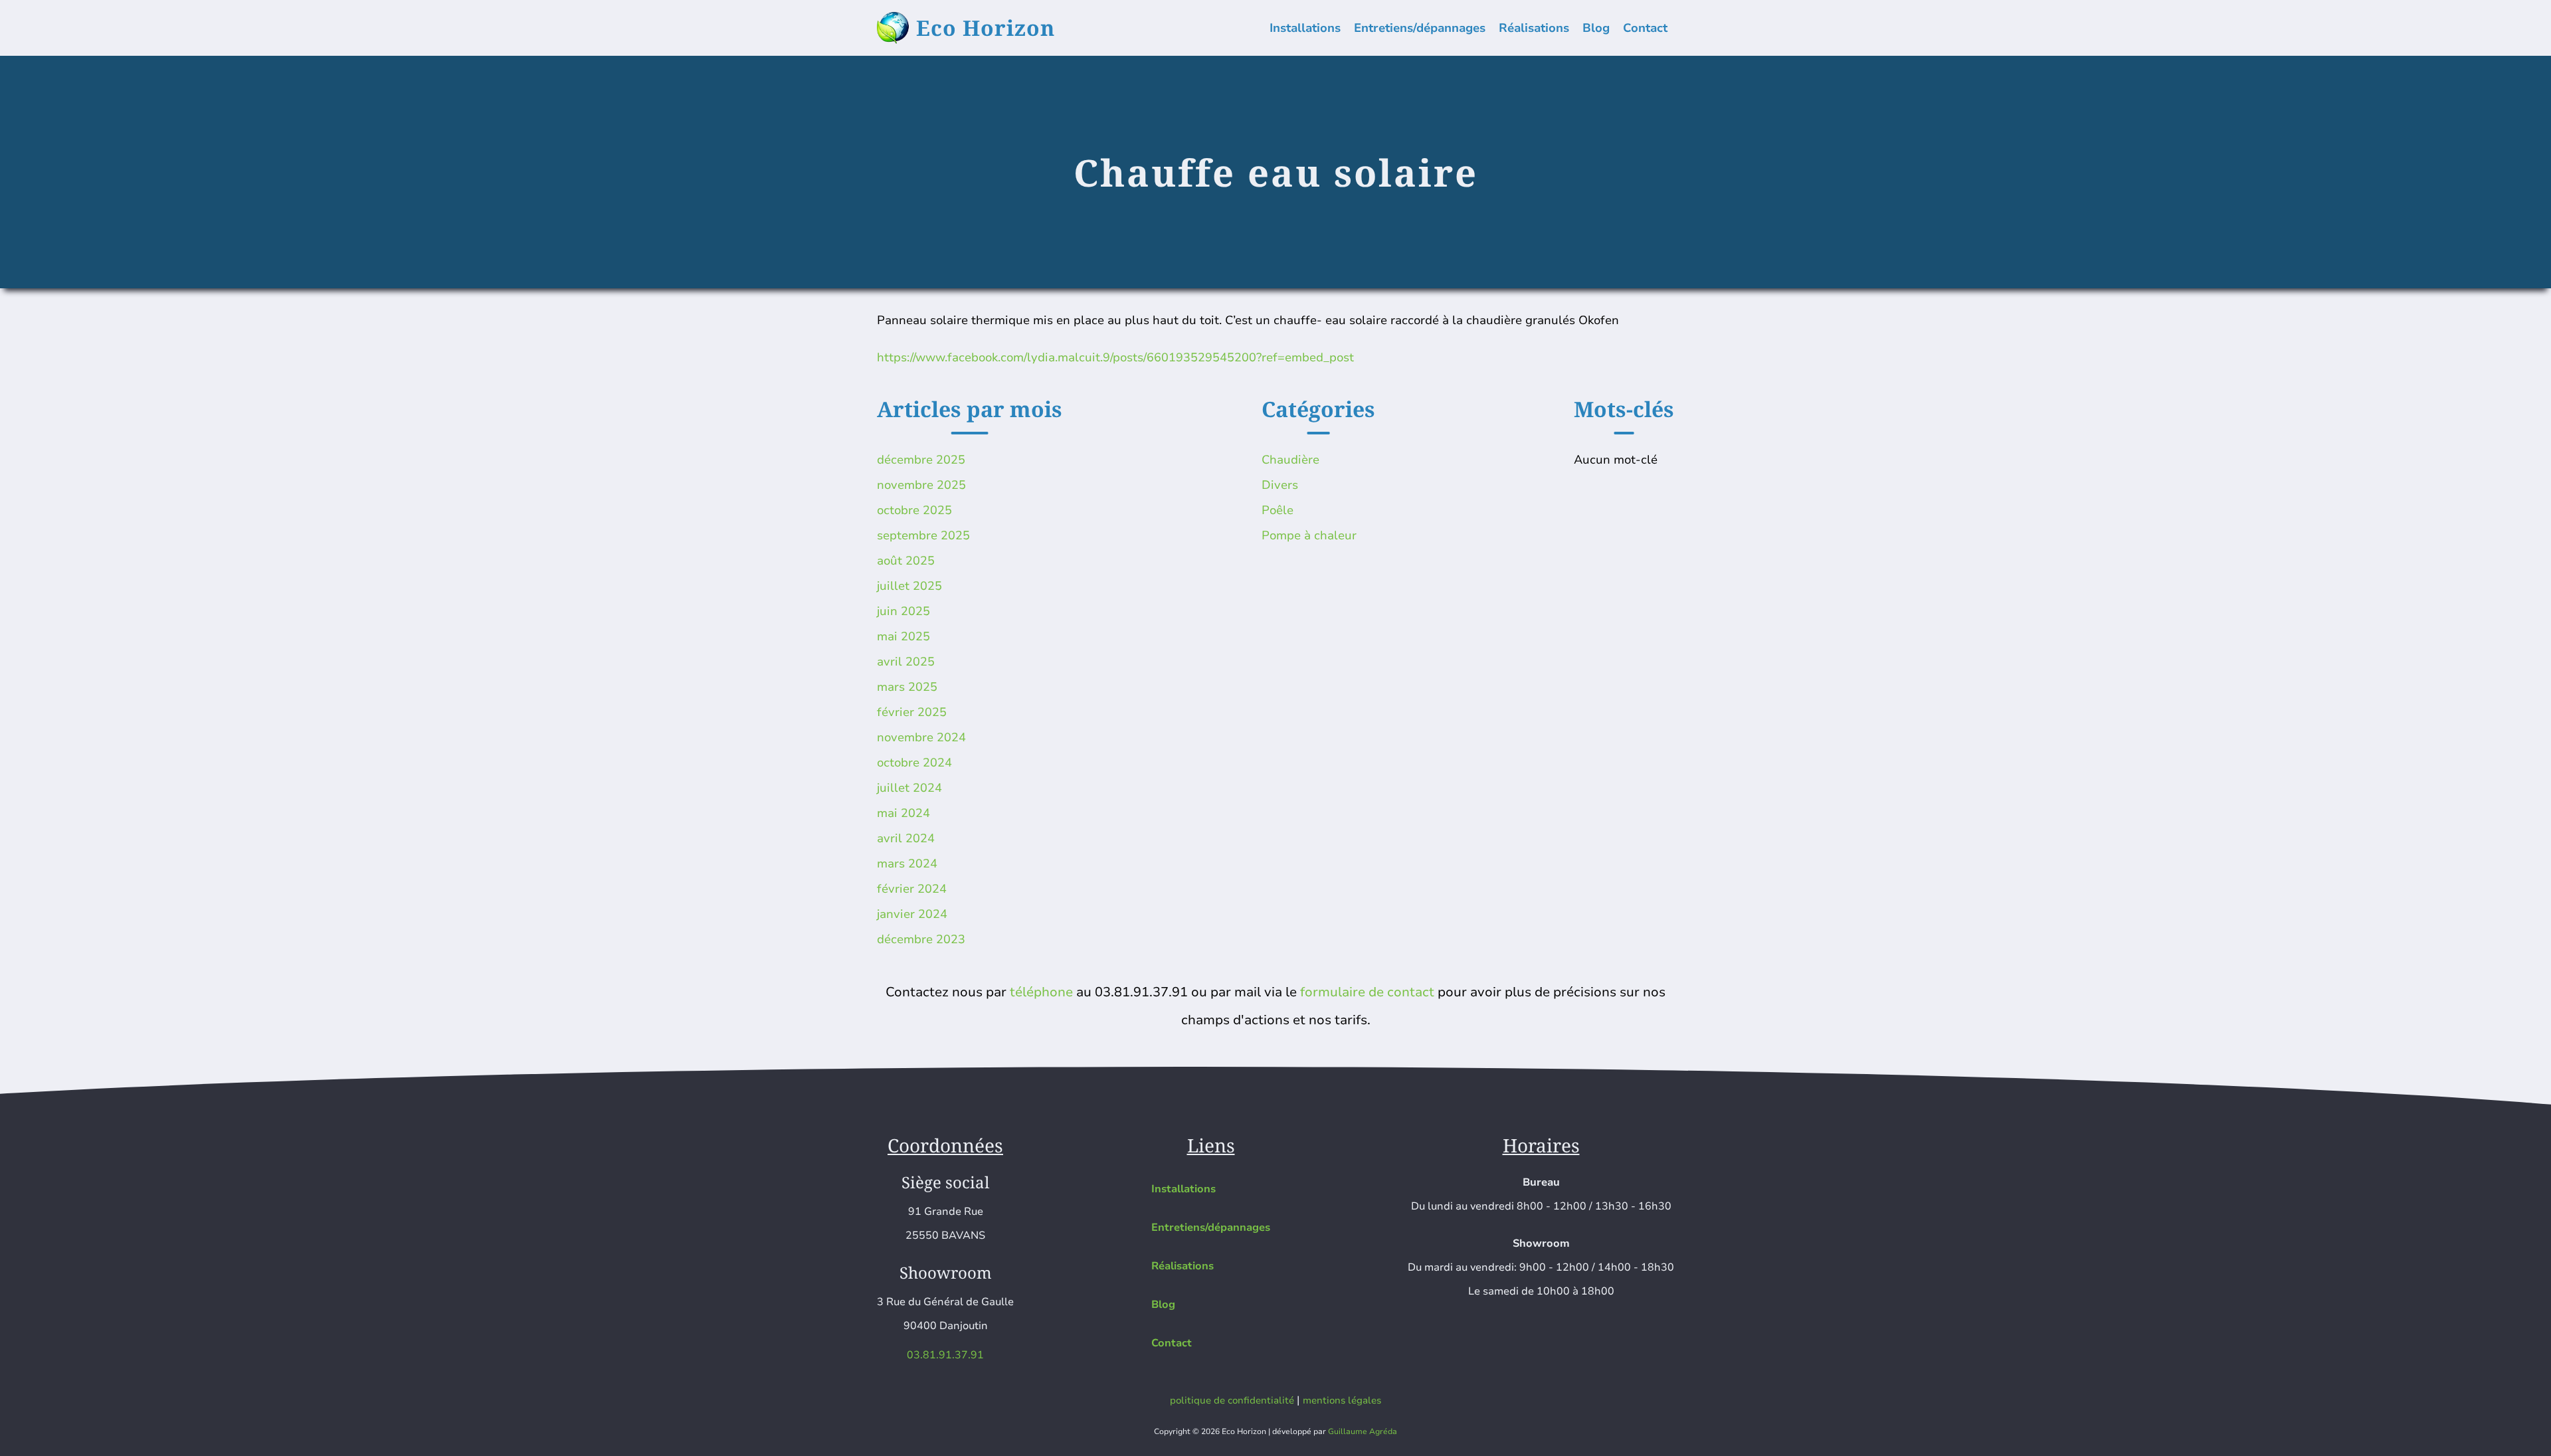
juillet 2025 (909, 586)
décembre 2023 (921, 939)
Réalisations (1534, 28)
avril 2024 (906, 838)
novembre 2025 (921, 485)
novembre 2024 (921, 737)
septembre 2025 (923, 535)
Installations (1305, 28)
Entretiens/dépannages (1420, 28)
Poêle (1277, 510)
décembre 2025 (921, 460)
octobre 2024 (914, 763)
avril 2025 (906, 662)
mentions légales (1342, 1400)
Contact (1645, 28)
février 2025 (912, 712)
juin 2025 (903, 611)
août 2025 (906, 561)
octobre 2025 (914, 510)
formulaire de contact (1367, 992)
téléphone (1041, 992)
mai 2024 (903, 813)
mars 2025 (907, 687)
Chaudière (1290, 460)
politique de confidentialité (1232, 1400)
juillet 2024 (909, 788)
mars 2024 (907, 864)
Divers (1280, 485)
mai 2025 (903, 636)
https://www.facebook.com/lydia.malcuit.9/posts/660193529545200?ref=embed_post (1115, 357)
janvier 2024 (912, 914)
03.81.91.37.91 (945, 1355)
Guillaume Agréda (1363, 1431)
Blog (1596, 28)
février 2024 (912, 889)
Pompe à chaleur (1309, 535)
